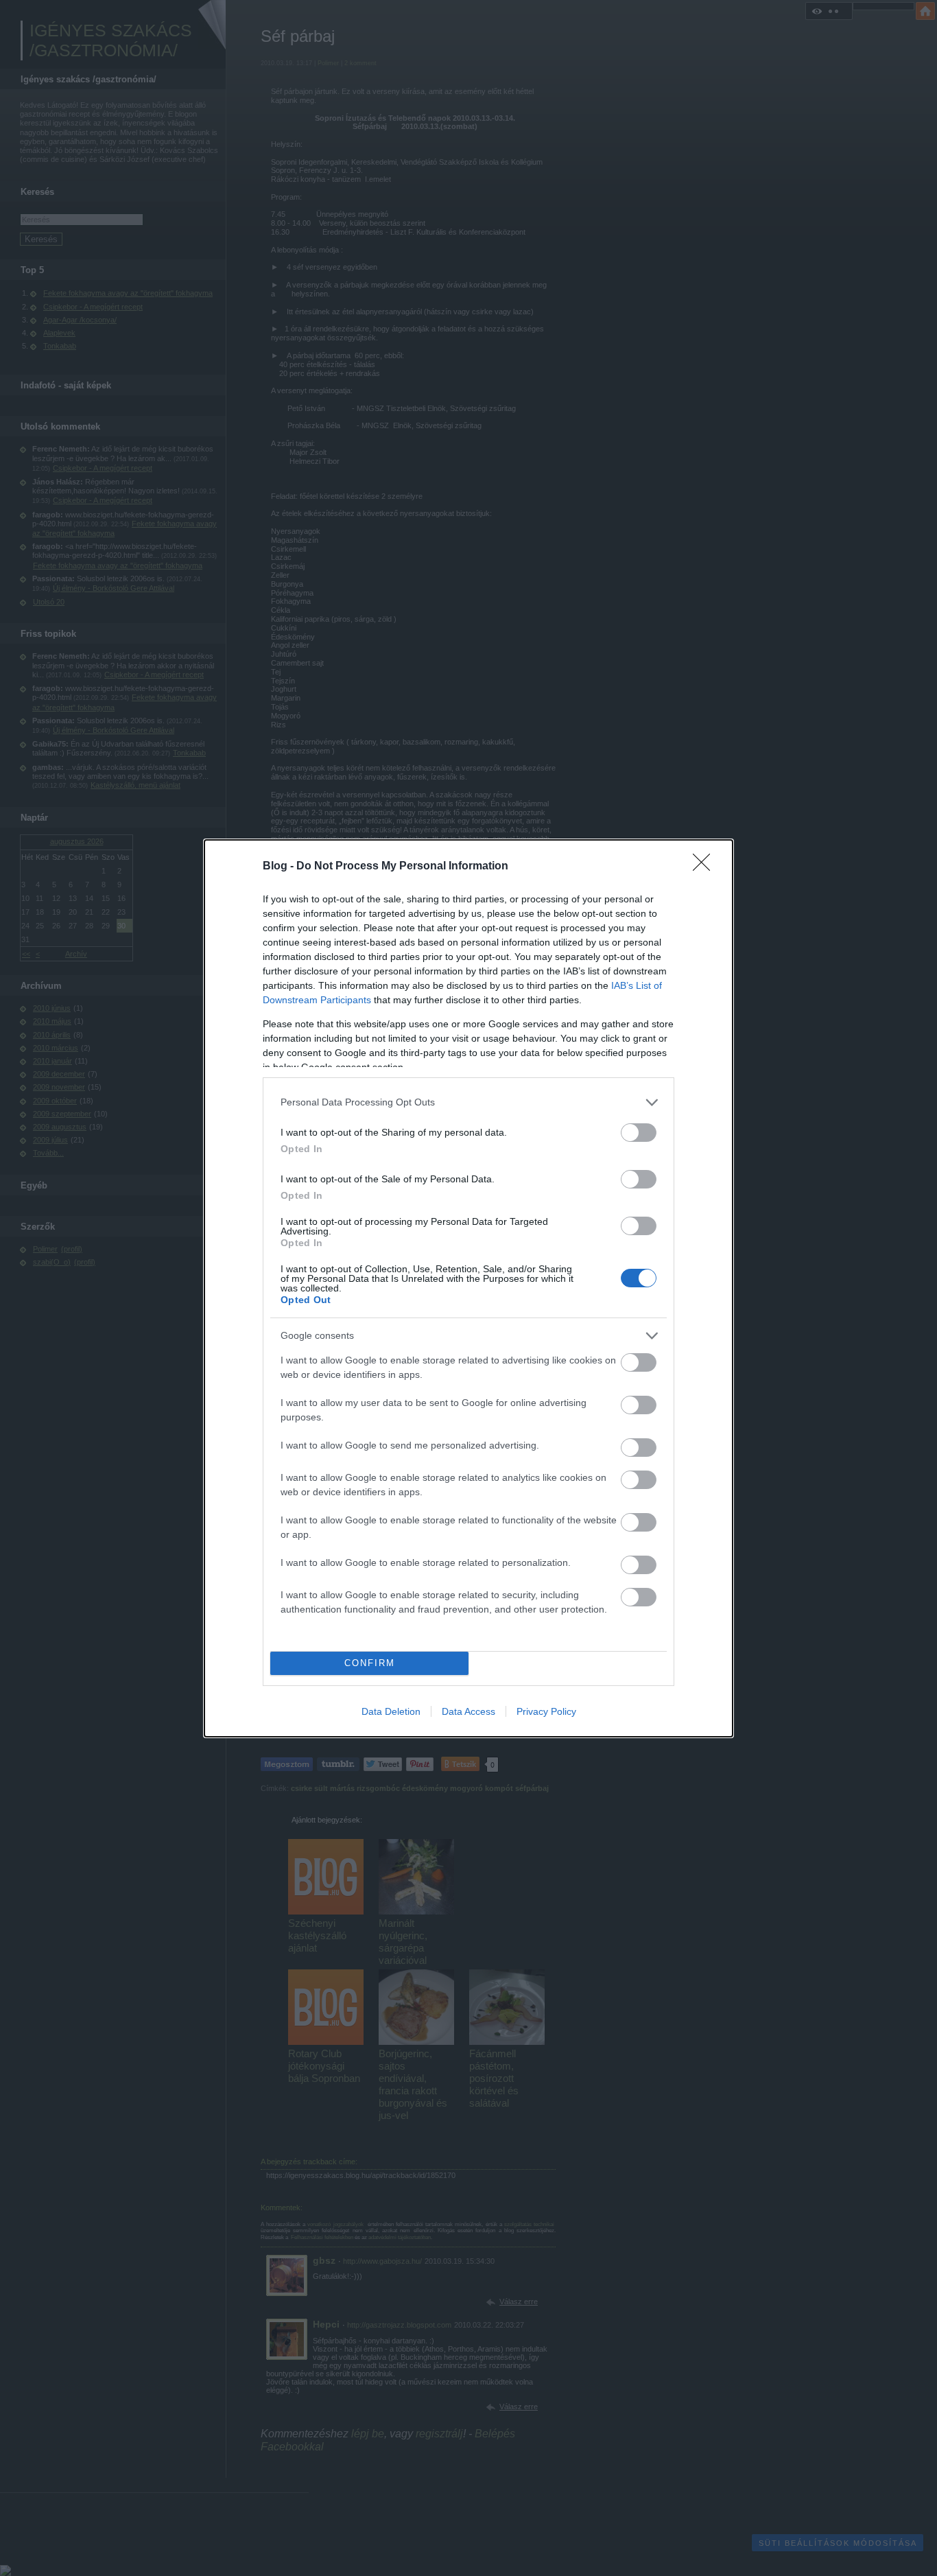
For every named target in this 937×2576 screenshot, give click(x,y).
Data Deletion (391, 1711)
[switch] (639, 1133)
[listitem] (468, 1102)
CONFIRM (370, 1663)
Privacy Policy (546, 1711)
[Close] (706, 867)
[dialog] (468, 1288)
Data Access (468, 1711)
